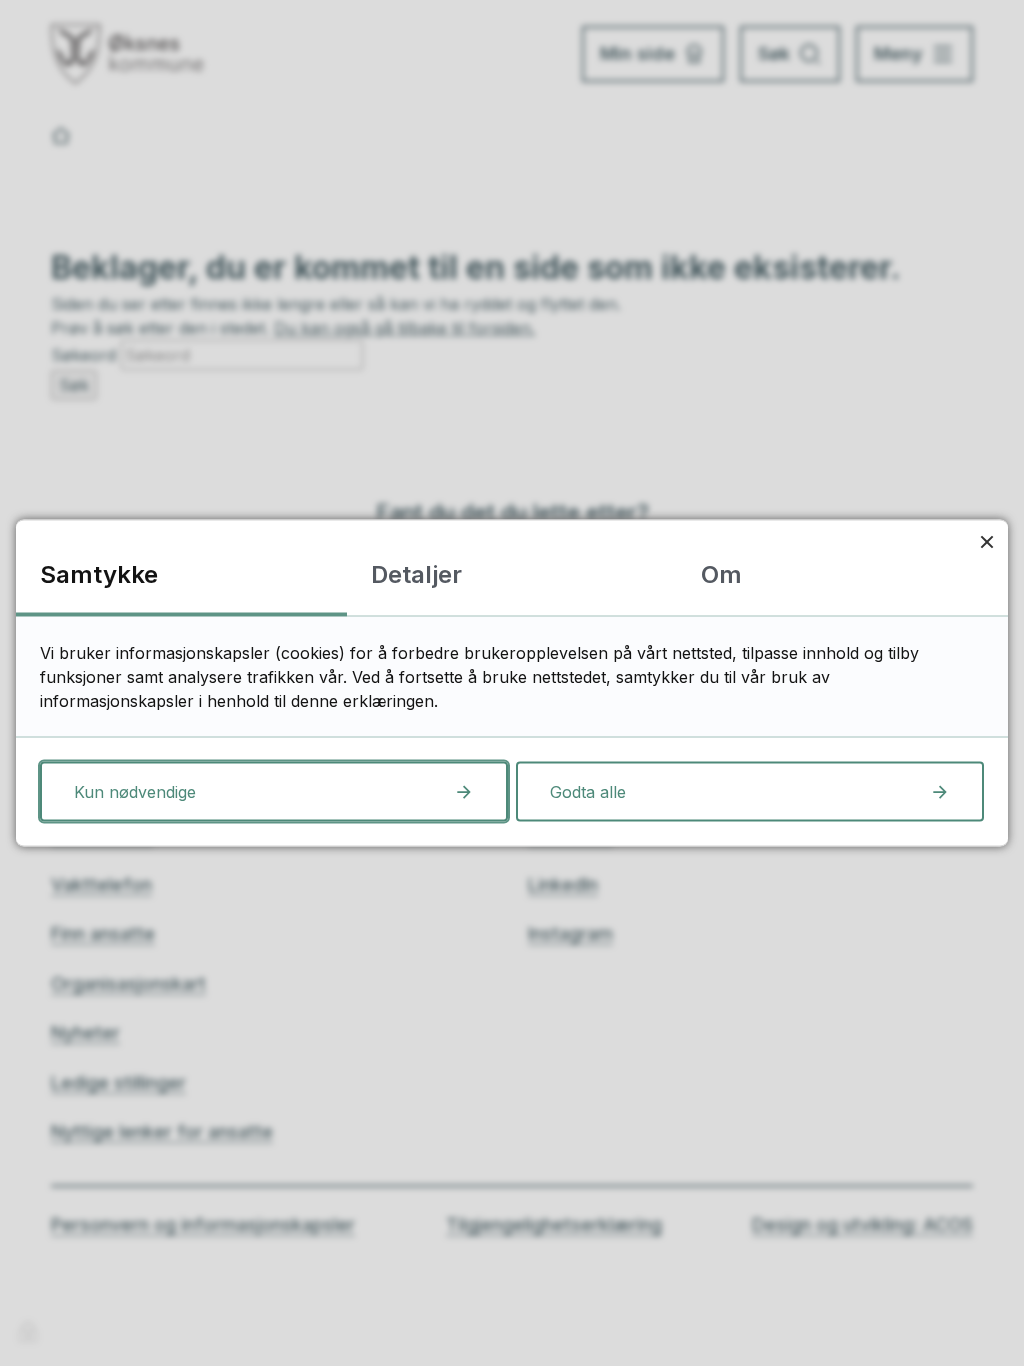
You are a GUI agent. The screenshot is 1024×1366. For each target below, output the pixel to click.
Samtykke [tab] (99, 574)
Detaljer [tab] (416, 574)
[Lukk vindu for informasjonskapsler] (986, 541)
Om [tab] (721, 574)
